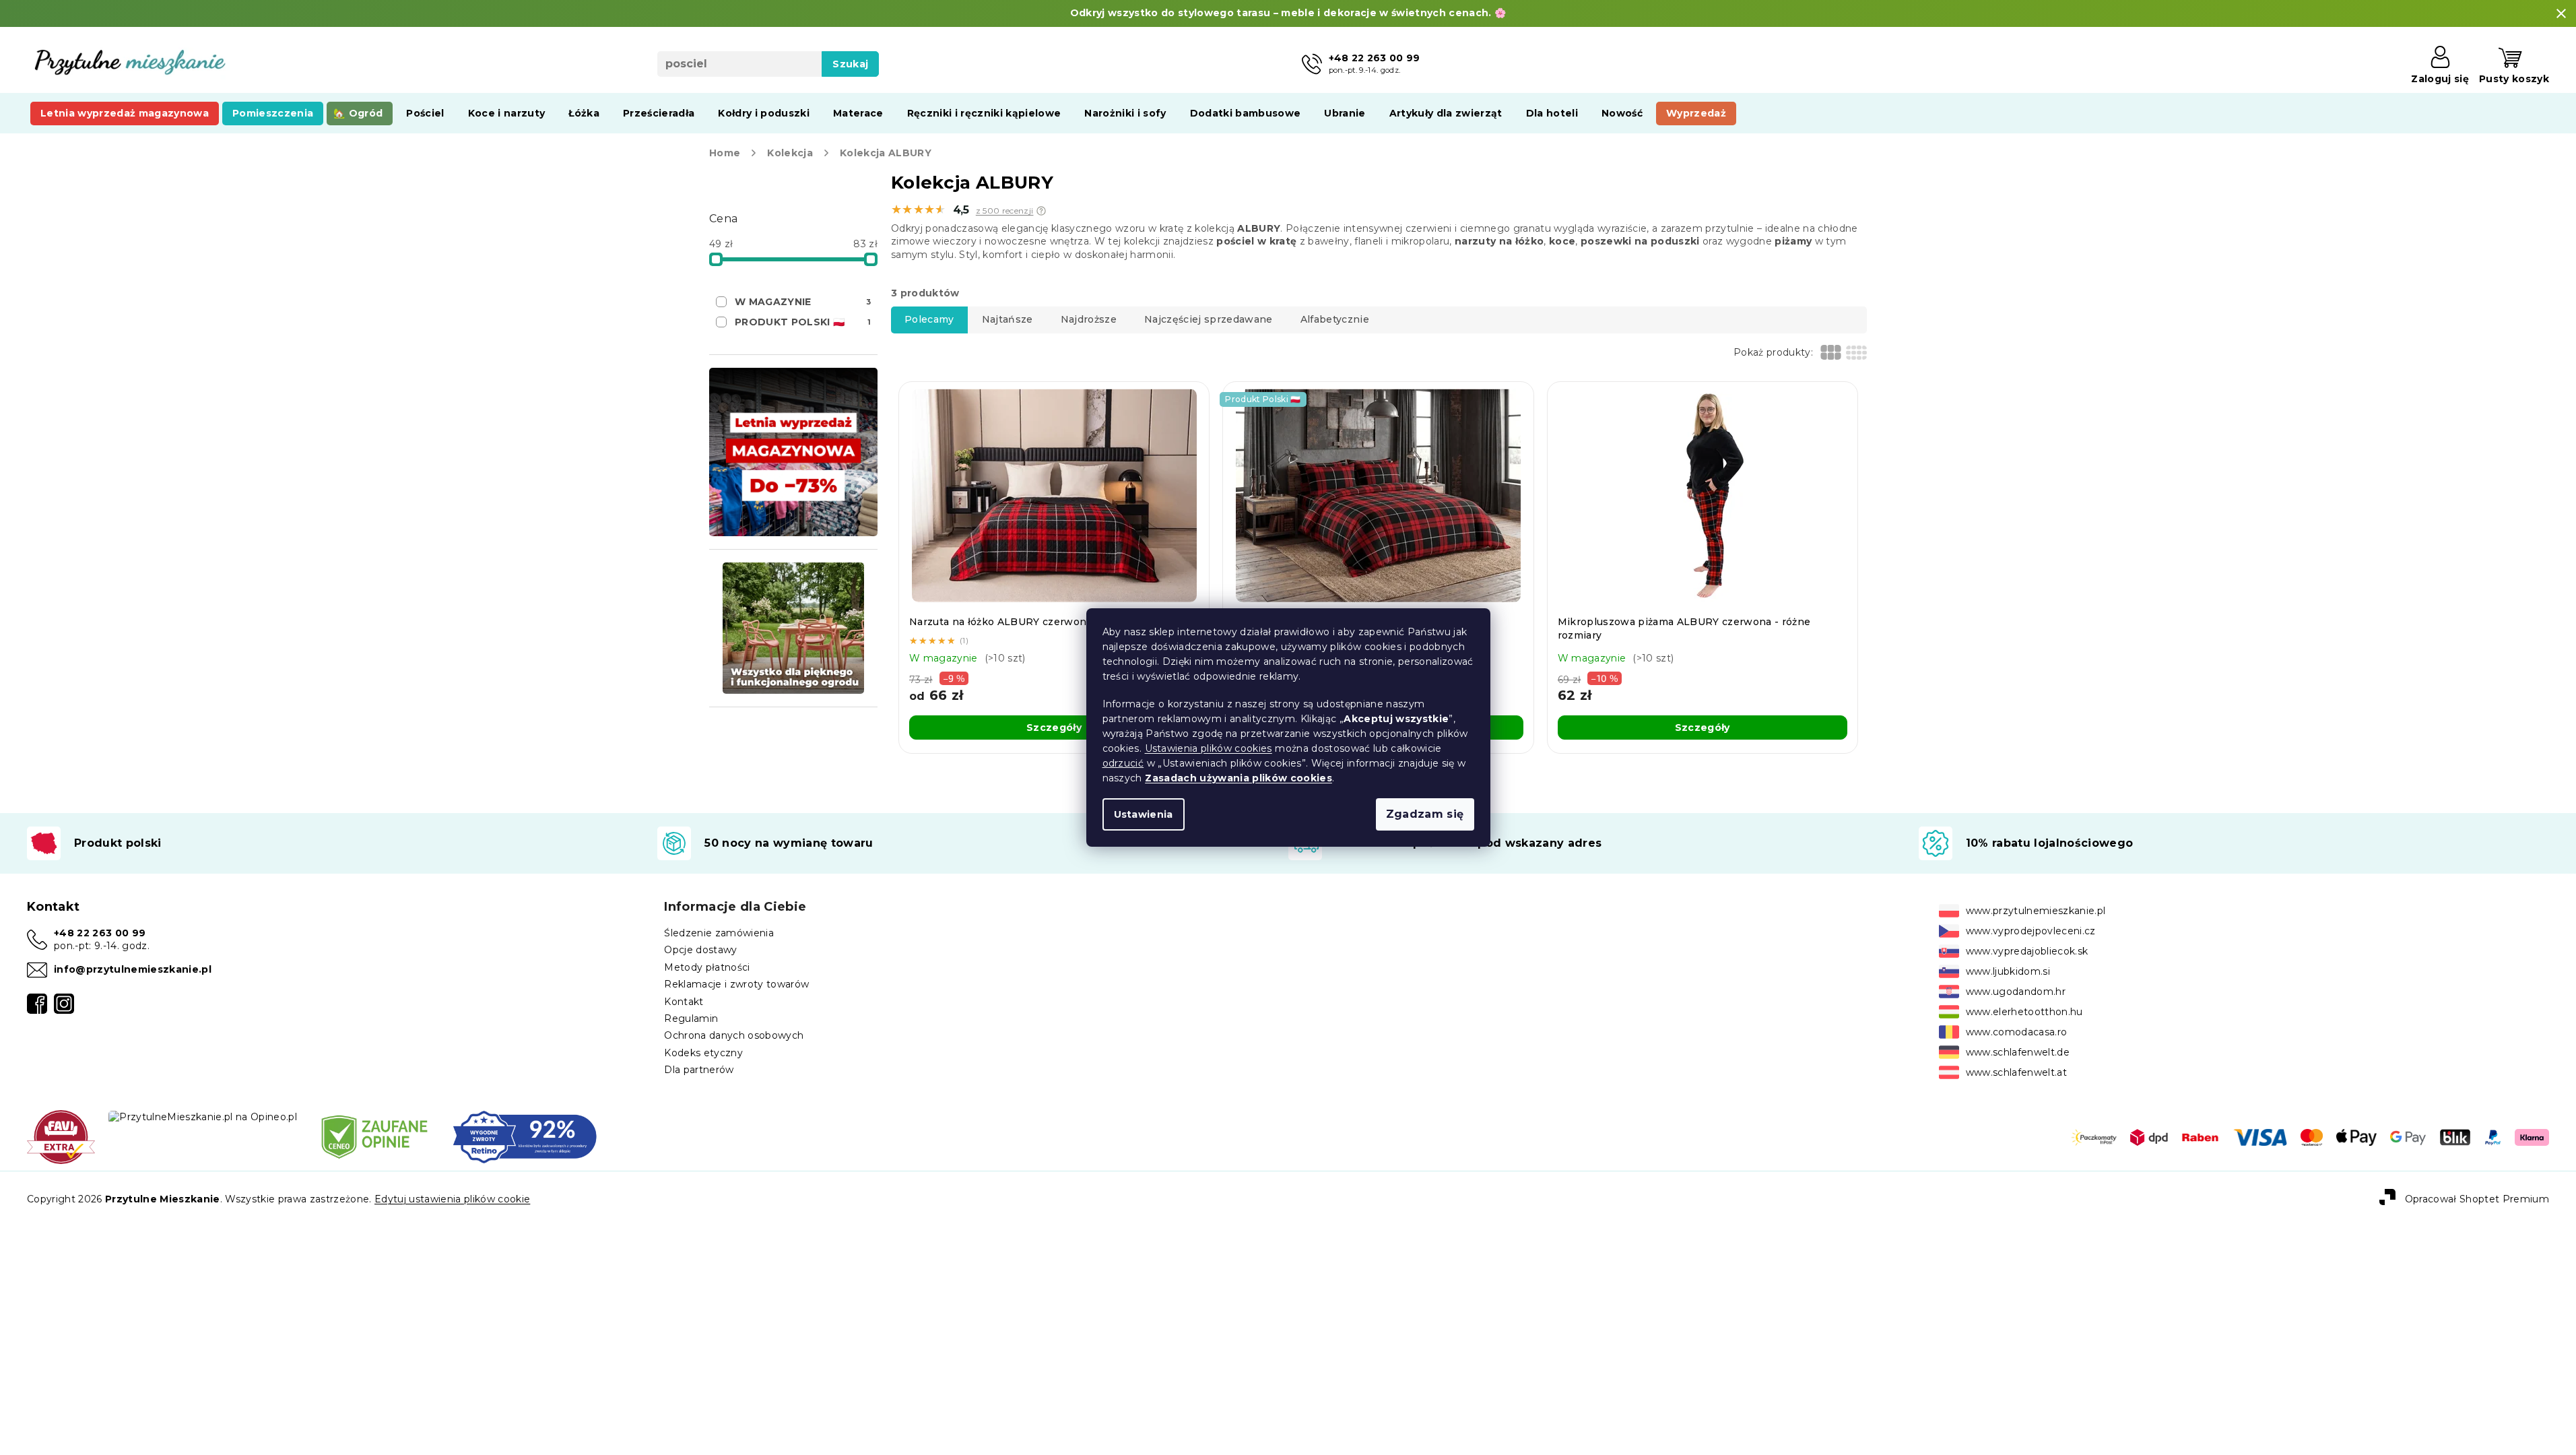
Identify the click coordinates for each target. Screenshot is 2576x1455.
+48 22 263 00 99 (100, 933)
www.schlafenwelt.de (2018, 1052)
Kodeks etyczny (703, 1053)
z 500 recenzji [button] (1005, 211)
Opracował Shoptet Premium (2477, 1199)
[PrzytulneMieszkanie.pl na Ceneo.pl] (374, 1136)
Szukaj (850, 64)
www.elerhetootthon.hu (2024, 1012)
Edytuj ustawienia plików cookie (452, 1199)
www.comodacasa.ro (2017, 1032)
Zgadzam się (1425, 814)
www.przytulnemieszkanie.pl (2036, 911)
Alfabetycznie (1335, 319)
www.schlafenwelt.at (2016, 1072)
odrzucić (1123, 763)
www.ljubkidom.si (2008, 971)
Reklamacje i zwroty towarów (736, 984)
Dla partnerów (699, 1070)
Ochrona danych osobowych (734, 1035)
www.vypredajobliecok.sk (2027, 951)
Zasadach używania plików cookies (1239, 778)
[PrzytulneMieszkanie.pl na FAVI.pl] (61, 1136)
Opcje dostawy (700, 950)
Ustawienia (1144, 814)
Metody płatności (707, 967)
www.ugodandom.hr (2016, 992)
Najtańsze (1008, 319)
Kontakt (684, 1002)
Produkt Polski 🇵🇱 (803, 322)
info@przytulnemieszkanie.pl (133, 969)
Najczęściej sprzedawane (1209, 319)
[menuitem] (125, 113)
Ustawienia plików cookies (1209, 748)
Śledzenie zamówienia (719, 933)
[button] (1041, 211)
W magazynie (803, 302)
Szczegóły (1054, 727)
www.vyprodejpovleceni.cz (2031, 931)
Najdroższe (1089, 319)
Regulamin (691, 1019)
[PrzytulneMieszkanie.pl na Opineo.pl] (203, 1116)
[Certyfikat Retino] (525, 1136)
